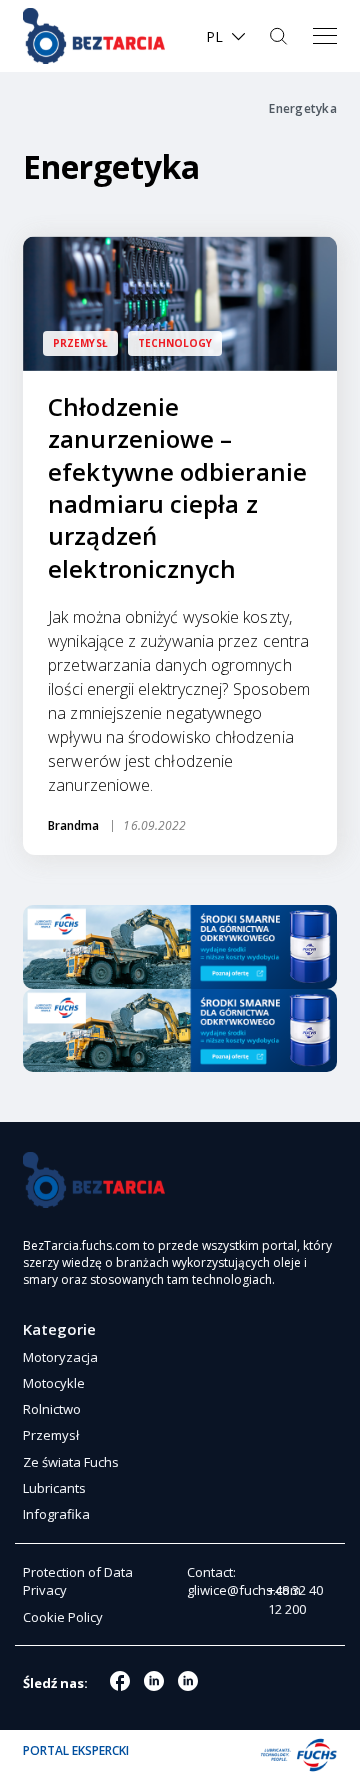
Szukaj (280, 36)
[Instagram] (154, 1681)
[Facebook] (120, 1681)
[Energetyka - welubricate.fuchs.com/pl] (94, 36)
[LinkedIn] (188, 1681)
